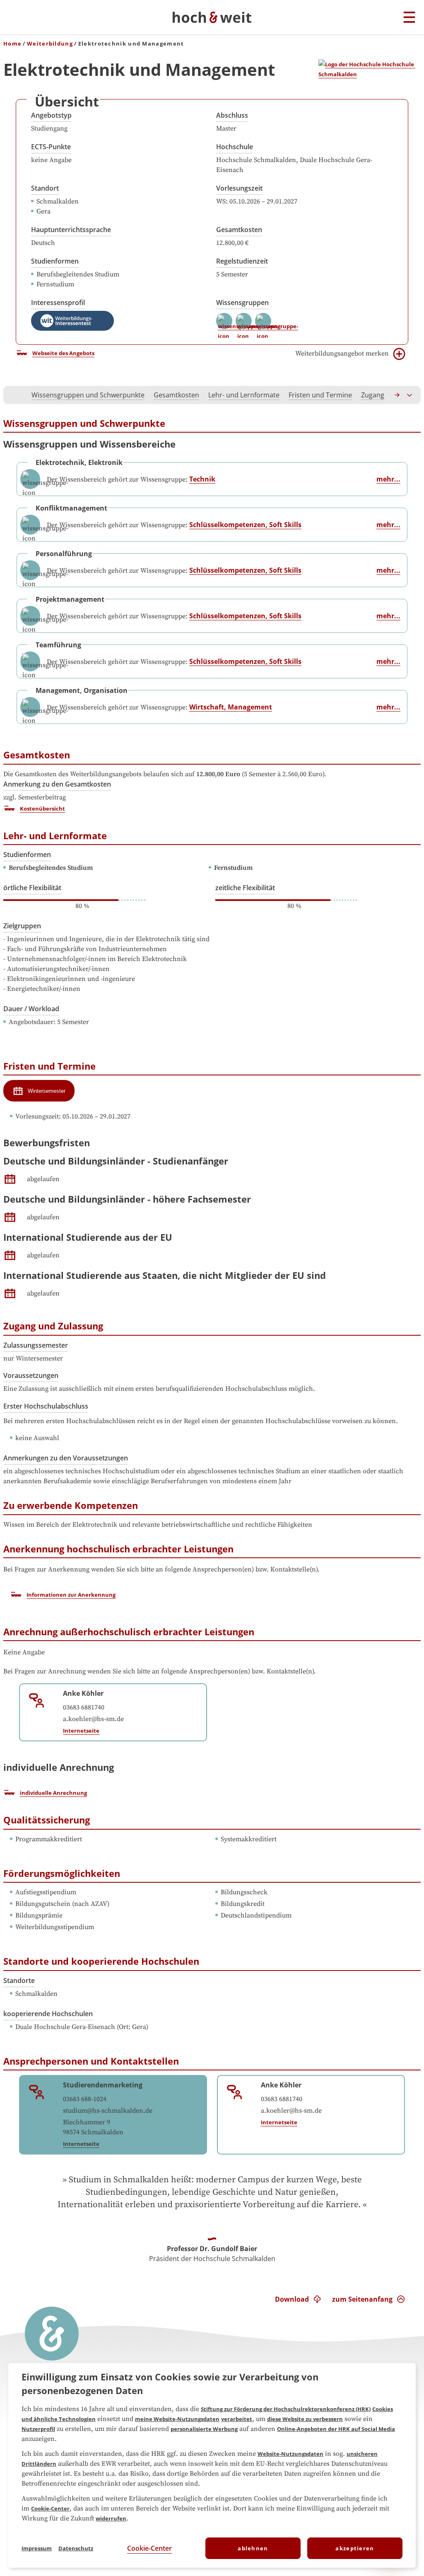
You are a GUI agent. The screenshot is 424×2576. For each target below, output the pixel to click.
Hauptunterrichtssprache (71, 230)
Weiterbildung (50, 44)
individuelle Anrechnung (53, 1793)
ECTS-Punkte (51, 147)
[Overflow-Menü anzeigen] (410, 395)
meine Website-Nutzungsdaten (177, 2419)
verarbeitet (237, 2419)
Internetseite (81, 1731)
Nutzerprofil (38, 2429)
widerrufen (111, 2518)
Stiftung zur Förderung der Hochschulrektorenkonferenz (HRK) (286, 2409)
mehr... (388, 479)
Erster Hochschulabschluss (46, 1406)
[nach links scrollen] (14, 395)
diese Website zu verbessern (305, 2419)
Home (12, 44)
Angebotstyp (51, 115)
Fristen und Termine (320, 395)
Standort (45, 188)
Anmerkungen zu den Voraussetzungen (66, 1458)
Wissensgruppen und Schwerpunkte (88, 395)
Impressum (37, 2548)
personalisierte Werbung (204, 2429)
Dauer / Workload (31, 1009)
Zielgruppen (22, 926)
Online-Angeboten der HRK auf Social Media (336, 2429)
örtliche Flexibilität (32, 888)
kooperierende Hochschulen (48, 2014)
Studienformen (55, 261)
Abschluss (232, 115)
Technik (202, 479)
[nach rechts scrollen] (397, 395)
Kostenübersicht (42, 809)
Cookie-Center (50, 2508)
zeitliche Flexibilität (245, 888)
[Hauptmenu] (409, 18)
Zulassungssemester (36, 1345)
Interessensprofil (58, 303)
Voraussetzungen (31, 1375)
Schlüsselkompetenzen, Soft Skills (245, 525)
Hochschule (235, 147)
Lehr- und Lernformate (244, 395)
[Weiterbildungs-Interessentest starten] (72, 321)
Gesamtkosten (239, 230)
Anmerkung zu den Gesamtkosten (57, 784)
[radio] (39, 1091)
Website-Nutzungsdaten (290, 2454)
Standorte (19, 1980)
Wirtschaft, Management (231, 707)
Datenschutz (76, 2548)
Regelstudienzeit (242, 261)
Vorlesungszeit (239, 188)
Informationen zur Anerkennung (71, 1595)
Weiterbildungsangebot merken (342, 353)
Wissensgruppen (242, 303)
